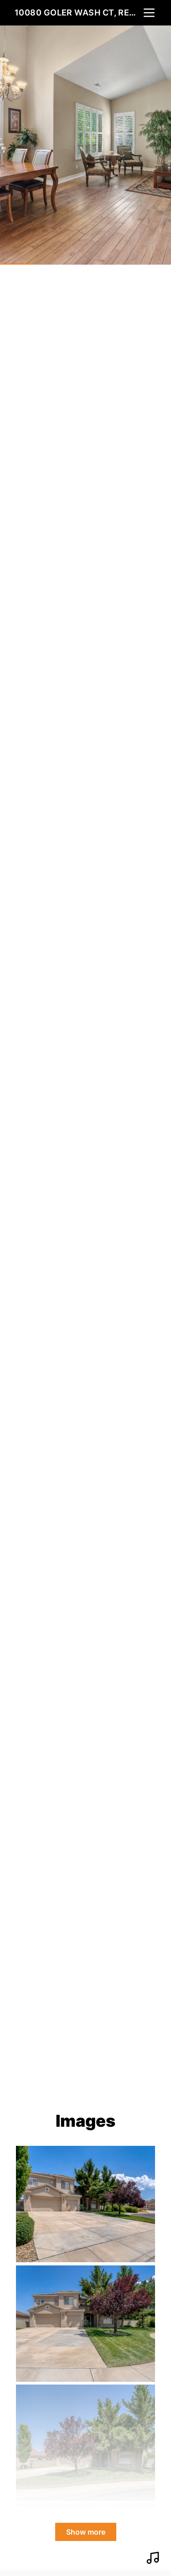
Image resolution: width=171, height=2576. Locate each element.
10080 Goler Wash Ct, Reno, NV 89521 (78, 13)
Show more (86, 2532)
